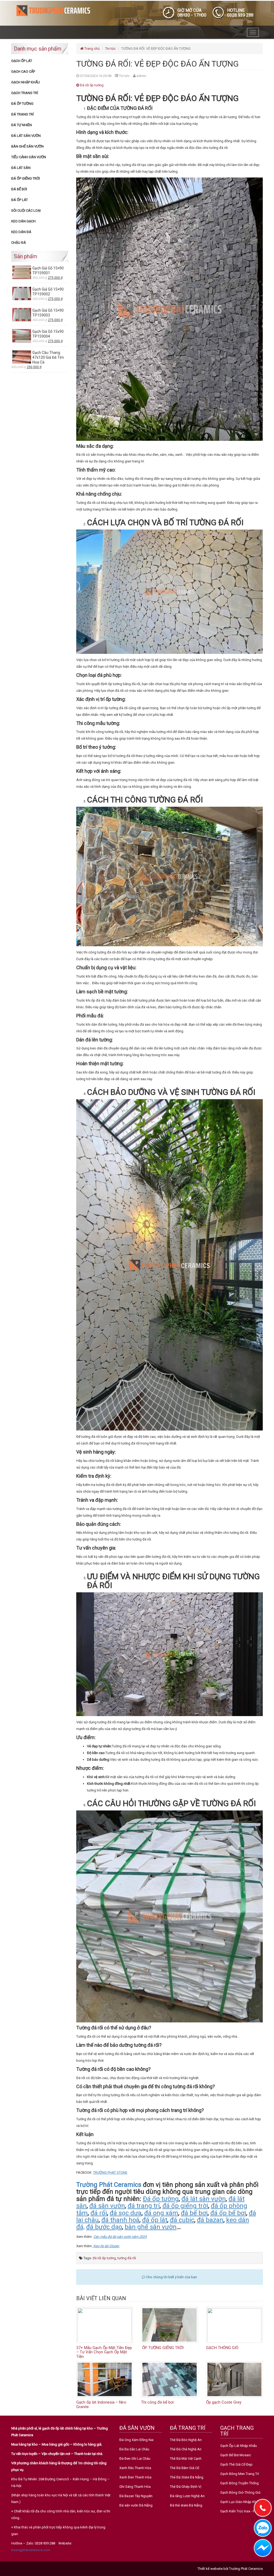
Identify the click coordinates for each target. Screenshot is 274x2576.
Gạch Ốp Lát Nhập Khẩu (239, 2446)
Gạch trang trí (25, 93)
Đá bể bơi (19, 189)
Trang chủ (92, 49)
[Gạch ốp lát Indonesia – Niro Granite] (105, 2379)
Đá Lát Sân (21, 168)
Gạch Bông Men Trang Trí (240, 2474)
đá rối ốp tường (104, 2258)
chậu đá (19, 243)
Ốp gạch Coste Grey (224, 2402)
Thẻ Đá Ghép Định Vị (186, 2487)
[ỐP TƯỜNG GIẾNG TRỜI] (170, 2325)
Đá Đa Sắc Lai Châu (134, 2449)
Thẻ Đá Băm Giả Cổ (184, 2468)
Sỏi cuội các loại (26, 211)
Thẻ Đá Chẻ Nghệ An (186, 2449)
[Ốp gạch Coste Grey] (235, 2379)
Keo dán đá (21, 232)
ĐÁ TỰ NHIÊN (22, 125)
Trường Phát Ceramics (109, 2185)
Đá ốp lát (20, 200)
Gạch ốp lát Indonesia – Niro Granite (101, 2405)
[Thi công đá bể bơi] (170, 2379)
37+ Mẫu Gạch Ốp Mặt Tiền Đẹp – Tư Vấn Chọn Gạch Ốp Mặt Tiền (104, 2352)
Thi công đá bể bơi (157, 2402)
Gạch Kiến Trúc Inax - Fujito (241, 2511)
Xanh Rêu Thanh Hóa (135, 2468)
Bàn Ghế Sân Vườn (27, 146)
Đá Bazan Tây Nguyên (136, 2496)
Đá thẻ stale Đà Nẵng (186, 2505)
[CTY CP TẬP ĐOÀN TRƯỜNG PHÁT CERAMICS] (53, 10)
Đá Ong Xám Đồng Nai (136, 2440)
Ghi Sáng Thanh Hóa (135, 2487)
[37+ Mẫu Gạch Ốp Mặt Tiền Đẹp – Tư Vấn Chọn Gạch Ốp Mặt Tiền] (105, 2325)
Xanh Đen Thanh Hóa (135, 2477)
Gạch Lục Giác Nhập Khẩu (240, 2502)
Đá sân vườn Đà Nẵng (136, 2505)
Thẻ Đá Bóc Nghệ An (186, 2440)
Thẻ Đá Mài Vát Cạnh (186, 2459)
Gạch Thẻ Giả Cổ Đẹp (236, 2464)
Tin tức (110, 49)
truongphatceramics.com (31, 2550)
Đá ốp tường (22, 104)
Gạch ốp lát (22, 61)
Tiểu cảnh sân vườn (29, 157)
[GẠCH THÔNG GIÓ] (235, 2325)
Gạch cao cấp (23, 72)
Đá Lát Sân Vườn (26, 136)
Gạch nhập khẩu (26, 82)
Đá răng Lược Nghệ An (187, 2496)
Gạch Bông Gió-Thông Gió (240, 2492)
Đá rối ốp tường (91, 85)
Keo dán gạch (23, 221)
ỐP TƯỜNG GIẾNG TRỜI (162, 2348)
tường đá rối (127, 2258)
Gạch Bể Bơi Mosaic (236, 2455)
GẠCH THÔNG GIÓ (222, 2348)
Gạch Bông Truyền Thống (239, 2483)
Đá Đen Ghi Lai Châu (135, 2459)
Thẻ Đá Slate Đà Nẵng (187, 2477)
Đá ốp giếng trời (26, 178)
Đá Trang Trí (22, 114)
